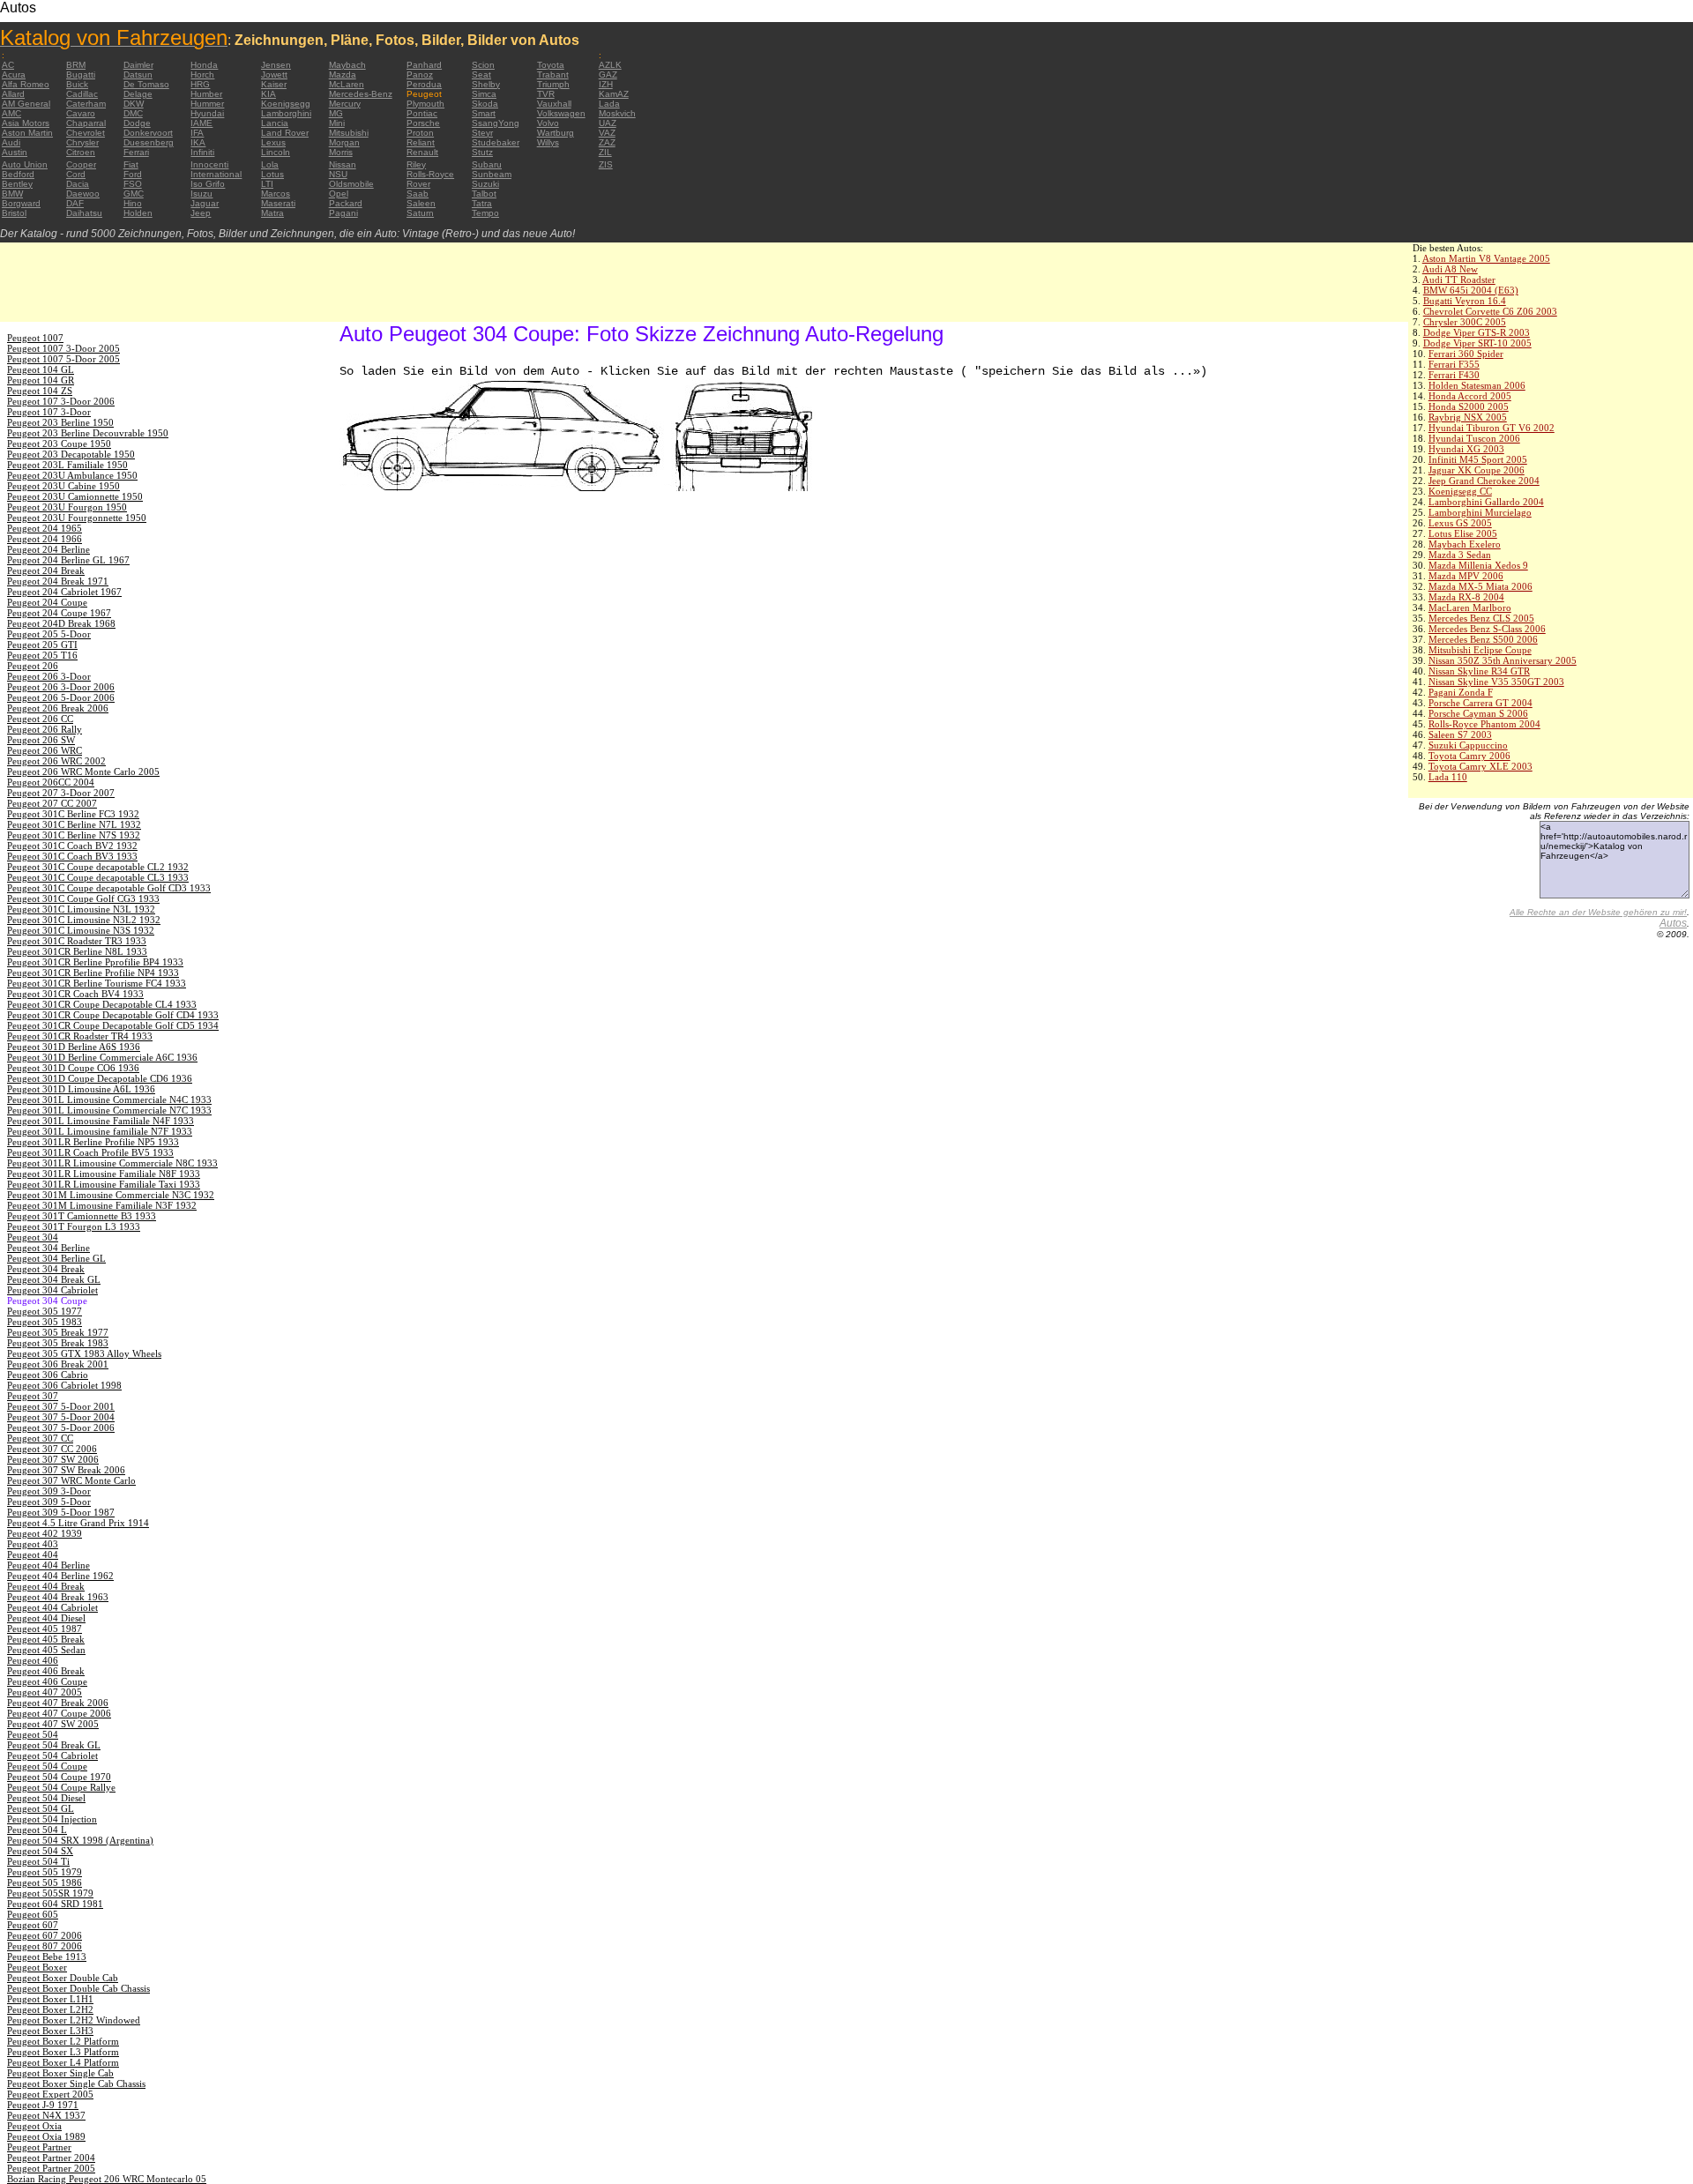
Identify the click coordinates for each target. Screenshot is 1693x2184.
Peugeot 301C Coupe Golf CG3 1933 (83, 898)
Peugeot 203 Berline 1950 (60, 422)
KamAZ (614, 94)
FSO (133, 184)
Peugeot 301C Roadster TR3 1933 (77, 941)
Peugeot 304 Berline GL (56, 1258)
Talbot (484, 194)
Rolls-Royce (430, 174)
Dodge (137, 123)
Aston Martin (27, 133)
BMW (12, 194)
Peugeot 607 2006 (45, 1935)
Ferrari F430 (1454, 375)
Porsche (423, 123)
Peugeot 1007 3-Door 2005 (63, 348)
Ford (133, 174)
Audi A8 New (1450, 269)
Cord (76, 174)
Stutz (482, 152)
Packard (346, 203)
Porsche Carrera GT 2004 (1480, 703)
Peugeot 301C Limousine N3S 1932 (81, 930)
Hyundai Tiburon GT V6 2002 (1492, 428)
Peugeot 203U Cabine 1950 (63, 486)
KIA (268, 94)
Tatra (482, 203)
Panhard (424, 65)
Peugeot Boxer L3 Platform (63, 2052)
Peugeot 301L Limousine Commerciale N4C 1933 (109, 1099)
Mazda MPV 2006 (1466, 576)
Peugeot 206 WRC (45, 750)
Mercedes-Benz (361, 94)
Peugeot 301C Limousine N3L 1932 (81, 909)
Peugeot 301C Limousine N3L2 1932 (84, 920)
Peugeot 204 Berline (48, 549)
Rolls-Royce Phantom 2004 (1484, 724)
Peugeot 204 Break (46, 570)
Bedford (18, 174)
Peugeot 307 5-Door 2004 (61, 1417)
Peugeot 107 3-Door (49, 412)
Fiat (131, 164)
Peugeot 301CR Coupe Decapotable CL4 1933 (102, 1004)
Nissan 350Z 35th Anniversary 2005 (1503, 660)
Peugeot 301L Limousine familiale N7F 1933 (100, 1131)
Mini (337, 123)
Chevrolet (86, 133)
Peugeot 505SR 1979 (50, 1893)
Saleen (421, 203)
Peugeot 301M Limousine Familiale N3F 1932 (102, 1205)
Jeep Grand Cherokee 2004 (1484, 481)
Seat (481, 75)
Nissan (343, 164)
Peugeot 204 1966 (45, 539)
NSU (338, 174)
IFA (197, 133)
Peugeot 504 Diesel (46, 1798)
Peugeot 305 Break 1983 (58, 1343)
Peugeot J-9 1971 (43, 2105)
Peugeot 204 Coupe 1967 (59, 613)
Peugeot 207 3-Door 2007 (61, 793)
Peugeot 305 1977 (45, 1311)
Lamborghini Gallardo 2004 (1486, 502)
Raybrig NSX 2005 (1468, 417)
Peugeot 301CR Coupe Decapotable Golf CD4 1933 (113, 1015)
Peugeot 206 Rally (45, 729)
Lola (270, 164)
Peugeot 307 (33, 1396)
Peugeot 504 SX (40, 1851)
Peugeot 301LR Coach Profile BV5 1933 (90, 1152)
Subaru (487, 164)
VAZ (607, 133)
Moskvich (617, 113)
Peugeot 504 (33, 1734)
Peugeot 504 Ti (38, 1861)
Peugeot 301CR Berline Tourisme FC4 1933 (97, 983)
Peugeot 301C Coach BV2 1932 (72, 846)
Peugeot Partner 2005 (51, 2168)
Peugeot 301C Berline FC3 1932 (73, 814)
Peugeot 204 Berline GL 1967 (68, 560)
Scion (483, 65)
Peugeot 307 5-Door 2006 (61, 1427)
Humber (206, 94)
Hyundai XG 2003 (1466, 449)
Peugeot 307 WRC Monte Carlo (71, 1480)
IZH (606, 84)
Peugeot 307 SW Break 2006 (66, 1470)
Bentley (17, 184)
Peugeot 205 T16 (42, 655)
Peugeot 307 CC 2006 (52, 1449)
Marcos (276, 194)
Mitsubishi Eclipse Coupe (1480, 650)
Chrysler (82, 142)
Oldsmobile (351, 184)
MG (336, 113)
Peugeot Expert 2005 (50, 2094)
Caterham (86, 104)
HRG (200, 84)
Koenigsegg (286, 104)
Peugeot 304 (33, 1237)
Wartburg (556, 133)
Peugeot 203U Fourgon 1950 (67, 507)
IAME (201, 123)
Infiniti (202, 152)
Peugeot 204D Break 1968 (61, 623)
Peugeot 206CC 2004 (51, 782)
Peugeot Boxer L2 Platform (63, 2041)
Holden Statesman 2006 (1477, 385)
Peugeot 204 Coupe (47, 602)
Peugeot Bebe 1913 (47, 1957)
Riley (416, 164)
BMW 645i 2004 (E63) (1471, 290)
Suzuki (485, 184)
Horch (202, 75)
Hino (133, 203)
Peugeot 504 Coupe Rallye (61, 1787)
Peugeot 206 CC (40, 719)
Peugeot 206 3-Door (49, 676)
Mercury (345, 104)
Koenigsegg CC (1460, 491)
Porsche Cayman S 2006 (1478, 713)
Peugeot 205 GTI (42, 645)
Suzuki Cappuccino (1468, 745)
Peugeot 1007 (35, 338)
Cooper (81, 164)
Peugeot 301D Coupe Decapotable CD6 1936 (100, 1078)
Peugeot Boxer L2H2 (50, 2009)
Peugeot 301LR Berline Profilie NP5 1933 (93, 1142)
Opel (339, 194)
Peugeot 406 (33, 1660)
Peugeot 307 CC (40, 1438)
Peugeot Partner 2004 (51, 2158)
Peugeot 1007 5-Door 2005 (63, 359)
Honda (204, 65)
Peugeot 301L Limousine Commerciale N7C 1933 (109, 1110)
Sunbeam (492, 174)
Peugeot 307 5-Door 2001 (61, 1406)
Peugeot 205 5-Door (49, 634)
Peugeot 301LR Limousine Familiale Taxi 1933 (104, 1184)
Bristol (14, 213)
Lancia (275, 123)
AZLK (610, 65)
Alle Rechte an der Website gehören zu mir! (1598, 912)
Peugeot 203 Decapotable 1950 (71, 454)
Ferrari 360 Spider (1466, 354)
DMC (133, 113)
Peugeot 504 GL (41, 1808)
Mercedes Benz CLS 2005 (1481, 618)
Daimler (138, 65)
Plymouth (425, 104)
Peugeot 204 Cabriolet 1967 (64, 592)
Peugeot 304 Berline (48, 1248)
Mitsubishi (349, 133)
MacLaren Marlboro (1470, 607)
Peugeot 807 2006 (45, 1946)
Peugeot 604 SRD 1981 (55, 1904)
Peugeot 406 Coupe (47, 1681)
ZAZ (607, 142)
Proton (420, 133)
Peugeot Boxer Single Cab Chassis (76, 2083)
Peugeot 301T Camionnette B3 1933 (82, 1216)
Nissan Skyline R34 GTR (1479, 671)
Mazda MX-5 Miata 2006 (1480, 586)
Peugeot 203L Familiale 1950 (67, 465)
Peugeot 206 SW (41, 740)
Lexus (273, 142)
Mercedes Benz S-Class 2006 (1487, 629)
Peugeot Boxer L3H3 (50, 2031)
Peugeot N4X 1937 (46, 2115)
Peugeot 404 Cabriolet (52, 1607)
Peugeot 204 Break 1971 (58, 581)
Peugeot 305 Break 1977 (58, 1332)
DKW (134, 104)
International (216, 174)
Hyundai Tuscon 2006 (1474, 438)
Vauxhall (554, 104)
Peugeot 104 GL (41, 369)
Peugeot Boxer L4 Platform (63, 2062)
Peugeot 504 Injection (52, 1819)
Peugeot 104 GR (41, 380)
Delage (138, 94)
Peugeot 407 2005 (45, 1692)
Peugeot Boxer (37, 1967)
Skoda (485, 104)
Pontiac (422, 113)
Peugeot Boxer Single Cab (60, 2073)
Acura (14, 75)
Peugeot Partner (39, 2147)
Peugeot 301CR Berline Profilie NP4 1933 (93, 973)
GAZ (608, 75)
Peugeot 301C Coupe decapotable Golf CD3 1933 (109, 888)
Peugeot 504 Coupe (47, 1766)
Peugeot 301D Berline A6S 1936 (74, 1047)
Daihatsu (84, 213)
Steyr (482, 133)
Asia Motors (26, 123)
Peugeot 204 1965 (45, 528)
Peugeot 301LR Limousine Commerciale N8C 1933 (112, 1163)
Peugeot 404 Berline (48, 1565)
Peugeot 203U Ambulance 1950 (72, 475)
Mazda (343, 75)
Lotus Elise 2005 (1463, 533)
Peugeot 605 (33, 1914)
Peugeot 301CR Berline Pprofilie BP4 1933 (95, 962)
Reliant (421, 142)
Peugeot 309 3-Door (49, 1491)
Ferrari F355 (1454, 364)
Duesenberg (149, 142)
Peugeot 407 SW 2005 (53, 1724)
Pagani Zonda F (1461, 692)
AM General (26, 104)
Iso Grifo (208, 184)
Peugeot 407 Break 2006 (58, 1703)
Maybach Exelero (1465, 544)
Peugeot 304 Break (46, 1269)
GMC (134, 194)
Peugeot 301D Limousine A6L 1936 (81, 1089)
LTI (267, 184)
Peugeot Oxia (34, 2126)
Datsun (138, 75)
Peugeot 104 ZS (40, 391)
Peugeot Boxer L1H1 (50, 1999)
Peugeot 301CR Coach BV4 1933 (75, 994)
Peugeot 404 (33, 1554)
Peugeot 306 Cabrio (48, 1375)
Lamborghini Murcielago (1480, 512)
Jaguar (205, 203)
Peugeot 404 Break (46, 1586)
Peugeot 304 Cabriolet (52, 1290)
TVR (546, 94)
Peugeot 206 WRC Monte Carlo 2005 (83, 771)
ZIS (606, 164)
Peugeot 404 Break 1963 (58, 1597)
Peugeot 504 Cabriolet (52, 1755)
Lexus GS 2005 (1460, 523)
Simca (484, 94)
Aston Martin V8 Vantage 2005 (1486, 258)
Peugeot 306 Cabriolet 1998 (64, 1385)
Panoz (420, 75)
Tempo (485, 213)
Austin (15, 152)
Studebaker (496, 142)
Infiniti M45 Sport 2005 (1478, 459)
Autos (1673, 923)
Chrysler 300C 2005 (1465, 322)
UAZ (608, 123)
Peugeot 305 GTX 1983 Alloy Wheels (84, 1353)
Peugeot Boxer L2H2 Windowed (74, 2020)
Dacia (78, 184)
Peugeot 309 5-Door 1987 (61, 1512)
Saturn (420, 213)
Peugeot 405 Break (46, 1639)
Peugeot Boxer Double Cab (63, 1978)
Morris (341, 152)
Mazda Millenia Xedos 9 (1478, 565)
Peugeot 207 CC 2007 (52, 803)
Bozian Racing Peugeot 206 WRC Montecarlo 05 (107, 2179)
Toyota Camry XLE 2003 (1480, 766)
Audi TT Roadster (1459, 280)
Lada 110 (1448, 777)
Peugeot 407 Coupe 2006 (59, 1713)
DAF (75, 203)
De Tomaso (146, 84)
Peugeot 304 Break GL (54, 1279)
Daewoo (83, 194)
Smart (484, 113)
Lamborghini (286, 113)
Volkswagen (561, 113)
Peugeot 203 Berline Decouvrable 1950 (88, 433)
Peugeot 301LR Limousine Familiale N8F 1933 (104, 1174)
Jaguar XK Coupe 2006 (1477, 470)
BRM (76, 65)
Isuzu (201, 194)
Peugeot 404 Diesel (46, 1618)
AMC (11, 113)
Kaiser (274, 84)
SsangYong (496, 123)
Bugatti (81, 75)
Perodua (424, 84)
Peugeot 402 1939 (45, 1533)
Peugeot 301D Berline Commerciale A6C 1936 (102, 1057)
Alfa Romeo (26, 84)
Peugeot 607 (33, 1925)
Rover (418, 184)
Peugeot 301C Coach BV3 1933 (72, 856)
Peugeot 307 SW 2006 (53, 1459)
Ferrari (136, 152)
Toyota (551, 65)
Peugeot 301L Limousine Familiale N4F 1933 (101, 1121)
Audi (11, 142)
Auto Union (25, 164)
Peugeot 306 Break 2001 (58, 1364)
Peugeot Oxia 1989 (46, 2136)
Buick (77, 84)
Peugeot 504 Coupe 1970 (59, 1777)
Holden (138, 213)
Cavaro (81, 113)
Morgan (344, 142)
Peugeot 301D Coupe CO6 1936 (73, 1068)
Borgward (21, 203)
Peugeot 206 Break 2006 (58, 708)
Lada (609, 104)
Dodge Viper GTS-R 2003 (1477, 332)
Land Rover (285, 133)
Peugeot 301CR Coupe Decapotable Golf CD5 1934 (113, 1025)
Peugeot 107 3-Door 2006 (61, 401)
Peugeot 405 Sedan (46, 1650)
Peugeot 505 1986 (45, 1882)
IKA (198, 142)
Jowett (274, 75)
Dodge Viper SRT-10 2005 (1477, 343)
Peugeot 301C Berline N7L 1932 (74, 824)
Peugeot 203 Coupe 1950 (59, 444)
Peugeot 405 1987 (45, 1629)
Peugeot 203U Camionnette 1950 (75, 496)
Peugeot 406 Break (46, 1671)
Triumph (553, 84)
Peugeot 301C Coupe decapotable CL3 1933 (98, 877)
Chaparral (86, 123)
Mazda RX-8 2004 (1466, 597)
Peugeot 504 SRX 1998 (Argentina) (80, 1840)
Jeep (201, 213)
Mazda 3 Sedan (1460, 555)
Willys (548, 142)
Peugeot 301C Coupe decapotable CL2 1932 (98, 867)
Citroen (81, 152)
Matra (272, 213)
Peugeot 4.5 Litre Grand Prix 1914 (78, 1523)
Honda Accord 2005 (1470, 396)
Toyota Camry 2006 (1469, 756)
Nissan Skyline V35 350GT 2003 (1496, 682)
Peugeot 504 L (37, 1830)
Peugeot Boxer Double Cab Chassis (78, 1988)
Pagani (343, 213)
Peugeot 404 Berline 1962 (60, 1576)
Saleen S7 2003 (1460, 734)
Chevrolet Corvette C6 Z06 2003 (1490, 311)
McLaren (347, 84)
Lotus (272, 174)
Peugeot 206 (33, 666)
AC (8, 65)
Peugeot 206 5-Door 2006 (61, 697)
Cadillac (82, 94)
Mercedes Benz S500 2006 (1483, 639)
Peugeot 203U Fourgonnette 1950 (77, 518)
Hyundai (207, 113)
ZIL (605, 152)
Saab (418, 194)
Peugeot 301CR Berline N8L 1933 (77, 951)
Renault (422, 152)
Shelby (486, 84)
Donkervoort (148, 133)
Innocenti (209, 164)
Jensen (276, 65)
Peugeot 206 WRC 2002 (56, 761)
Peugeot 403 (33, 1544)
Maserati (278, 203)
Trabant (553, 75)
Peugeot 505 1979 (45, 1872)
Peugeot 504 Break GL (54, 1745)
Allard (13, 94)
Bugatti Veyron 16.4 (1465, 301)
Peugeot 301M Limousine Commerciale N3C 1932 (111, 1195)
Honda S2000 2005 (1469, 406)
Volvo (548, 123)
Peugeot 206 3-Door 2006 (61, 687)
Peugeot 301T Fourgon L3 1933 (74, 1226)
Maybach (347, 65)
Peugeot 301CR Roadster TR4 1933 (80, 1036)
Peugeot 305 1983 (45, 1322)
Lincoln (276, 152)
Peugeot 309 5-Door (49, 1502)
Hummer (207, 104)
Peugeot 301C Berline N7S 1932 (74, 835)
